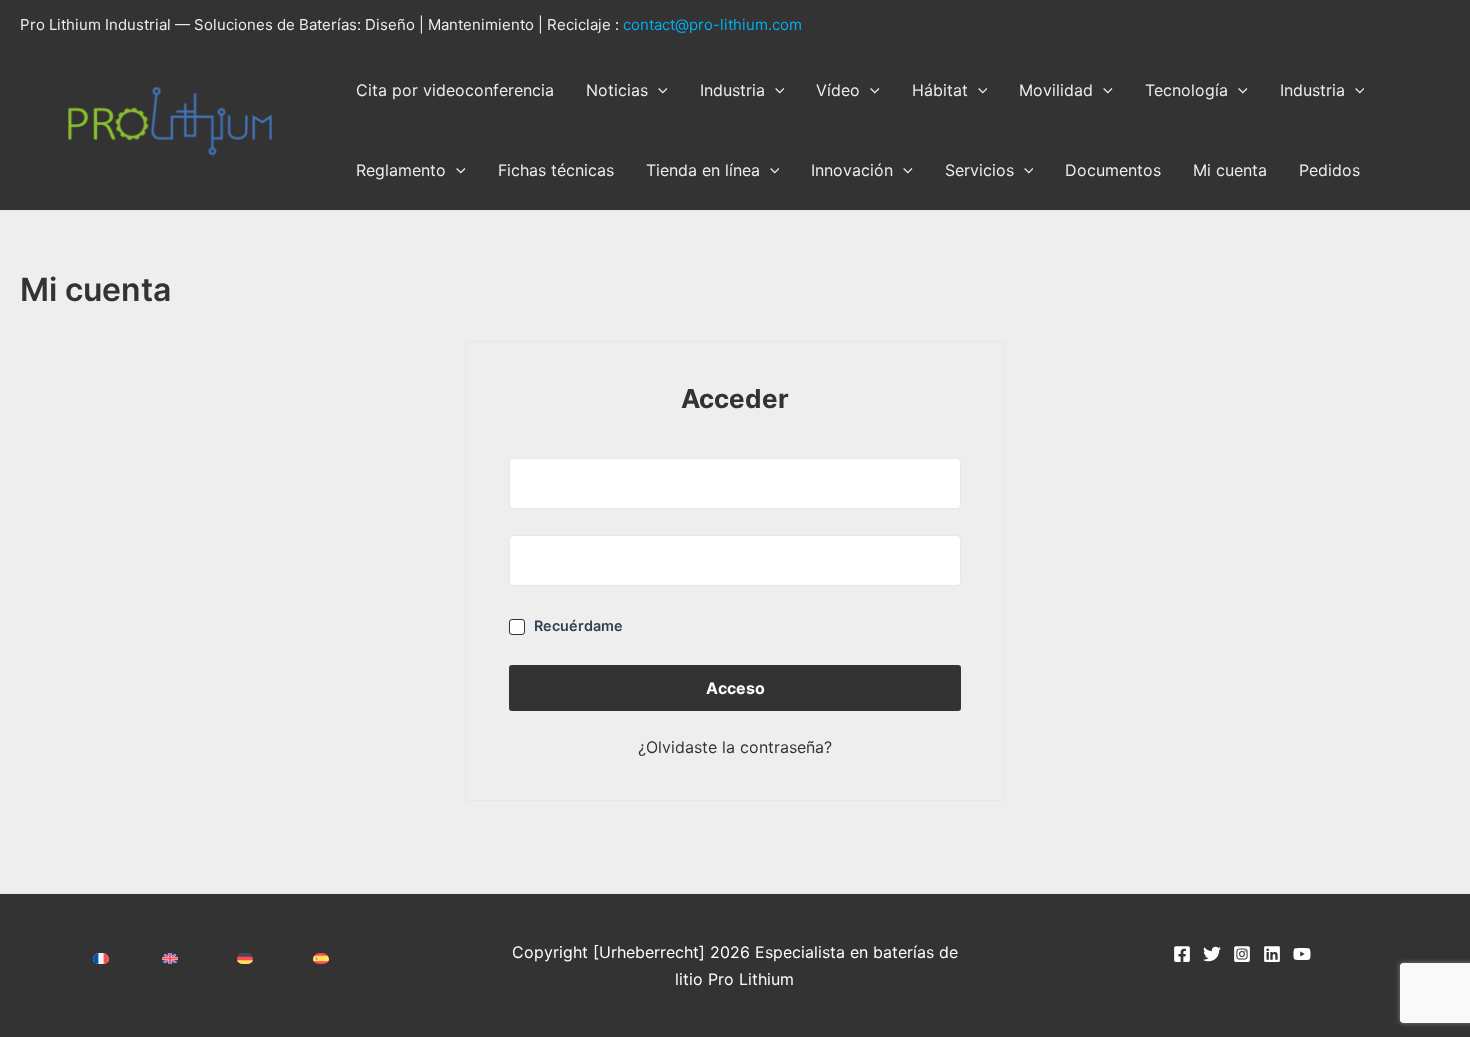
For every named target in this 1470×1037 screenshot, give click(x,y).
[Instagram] (1242, 954)
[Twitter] (1212, 954)
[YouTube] (1302, 954)
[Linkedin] (1272, 954)
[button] (658, 90)
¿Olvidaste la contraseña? (735, 747)
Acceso (735, 688)
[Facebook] (1182, 954)
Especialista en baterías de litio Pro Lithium (151, 182)
